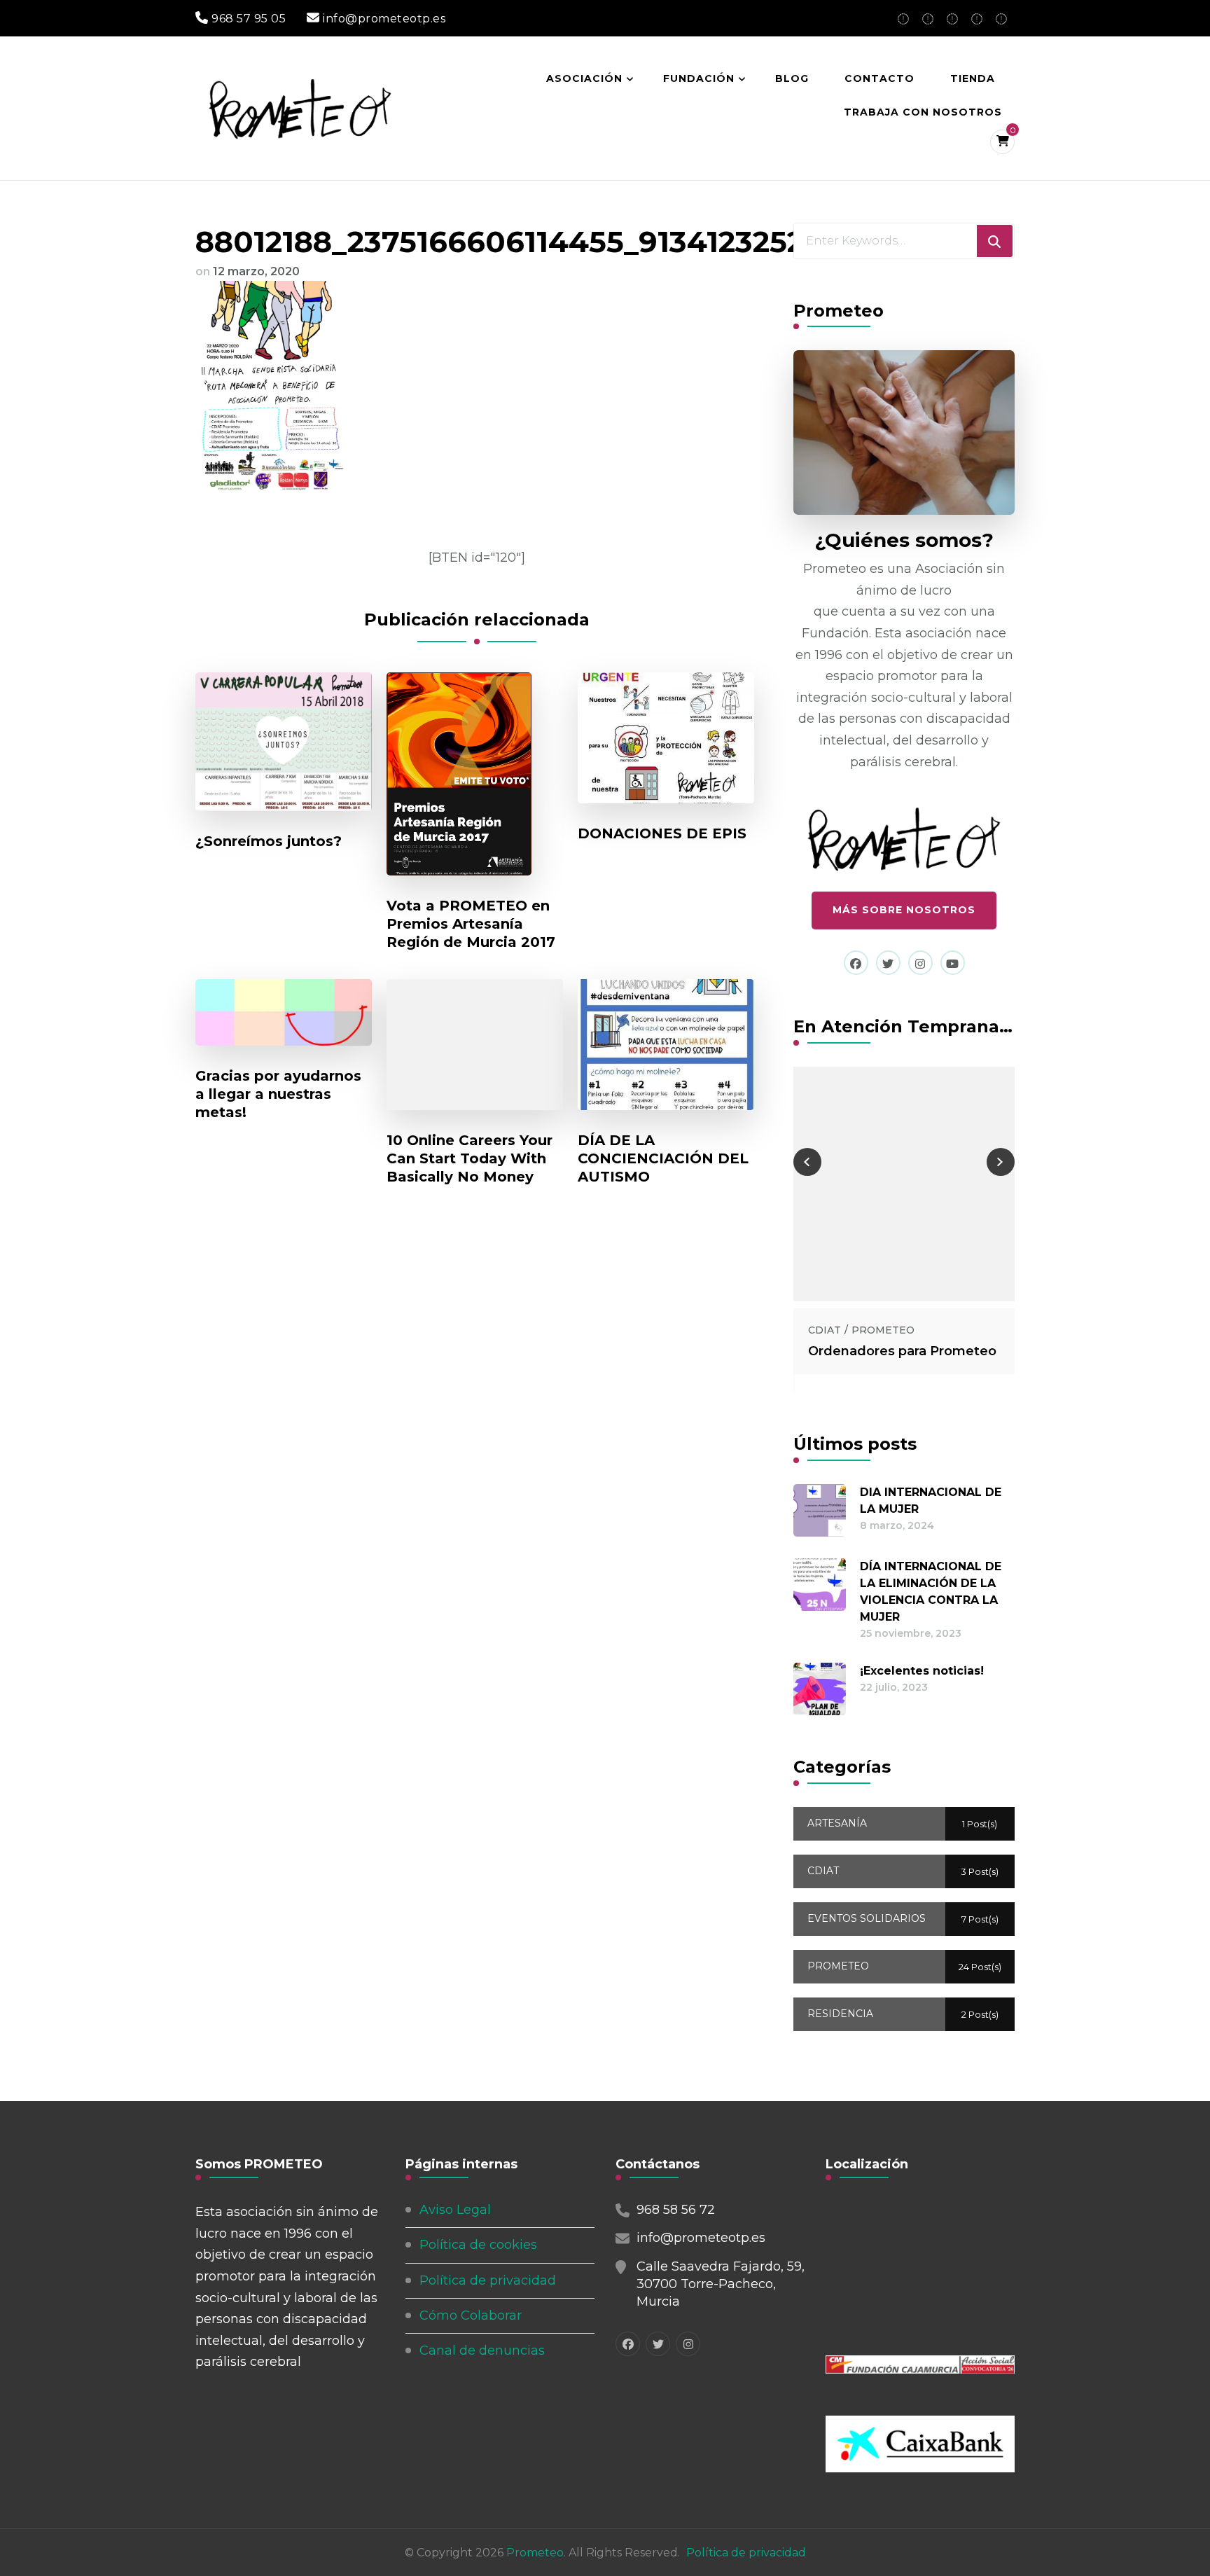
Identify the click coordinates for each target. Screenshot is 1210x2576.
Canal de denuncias (482, 2350)
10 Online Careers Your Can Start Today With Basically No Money (470, 1158)
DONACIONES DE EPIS (662, 833)
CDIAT (825, 1330)
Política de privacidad (488, 2280)
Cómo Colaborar (471, 2315)
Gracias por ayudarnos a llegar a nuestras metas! (278, 1094)
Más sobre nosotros (904, 910)
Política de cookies (478, 2245)
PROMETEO (883, 1330)
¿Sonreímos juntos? (269, 841)
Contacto (879, 78)
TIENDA (973, 78)
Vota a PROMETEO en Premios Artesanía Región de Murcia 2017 (471, 924)
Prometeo (535, 2553)
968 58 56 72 (676, 2210)
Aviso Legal (455, 2210)
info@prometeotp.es (701, 2238)
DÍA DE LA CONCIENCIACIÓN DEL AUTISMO (663, 1158)
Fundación (699, 78)
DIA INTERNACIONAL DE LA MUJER (931, 1501)
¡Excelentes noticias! (922, 1671)
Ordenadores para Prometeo (902, 1351)
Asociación (584, 78)
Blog (792, 78)
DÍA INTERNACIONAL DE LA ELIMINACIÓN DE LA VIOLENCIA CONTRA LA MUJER (931, 1592)
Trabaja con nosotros (923, 112)
